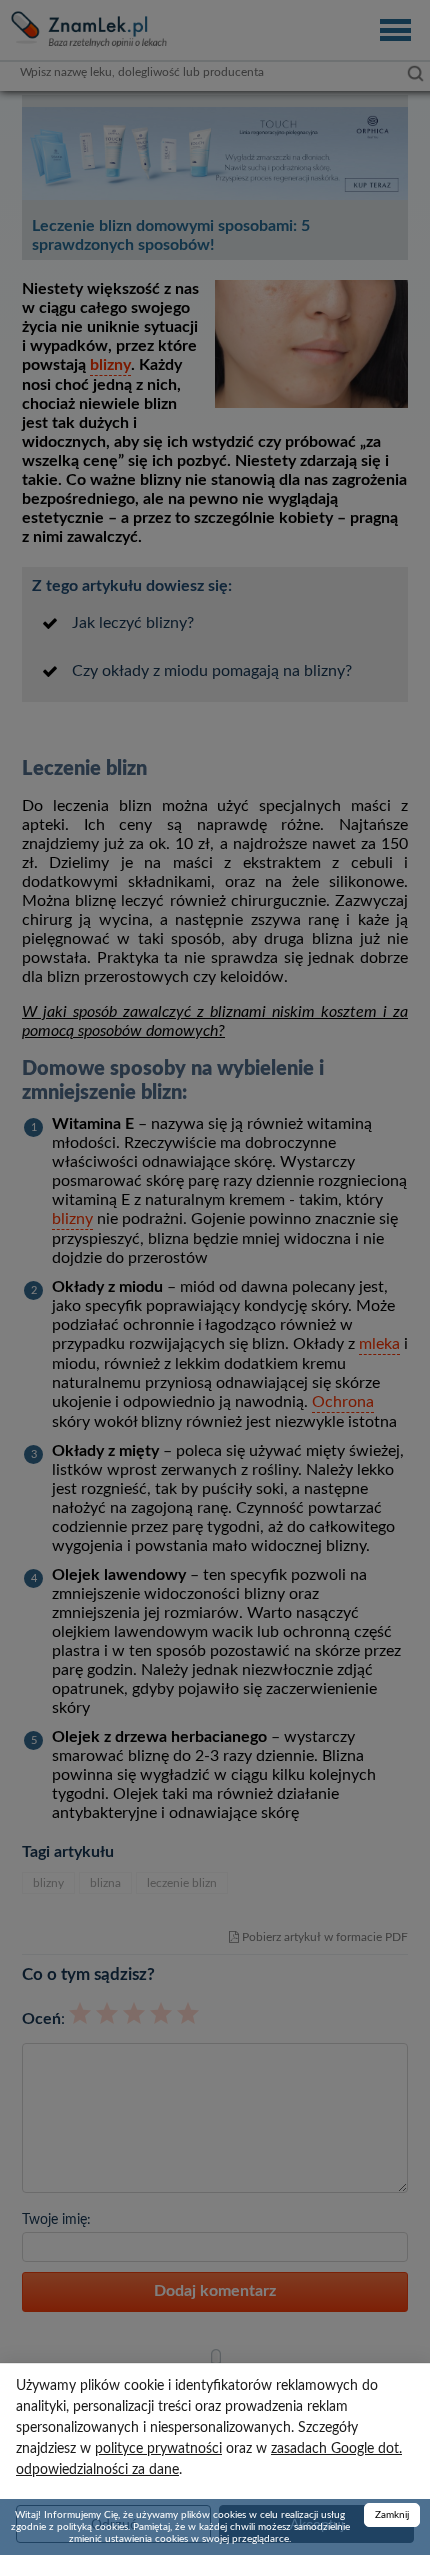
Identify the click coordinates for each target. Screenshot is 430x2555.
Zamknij (392, 2515)
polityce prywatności (158, 2449)
